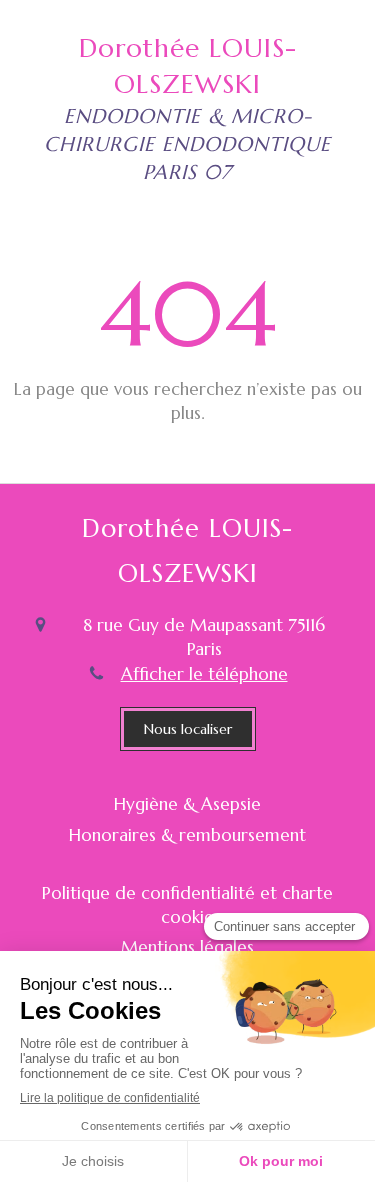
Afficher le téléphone (204, 674)
